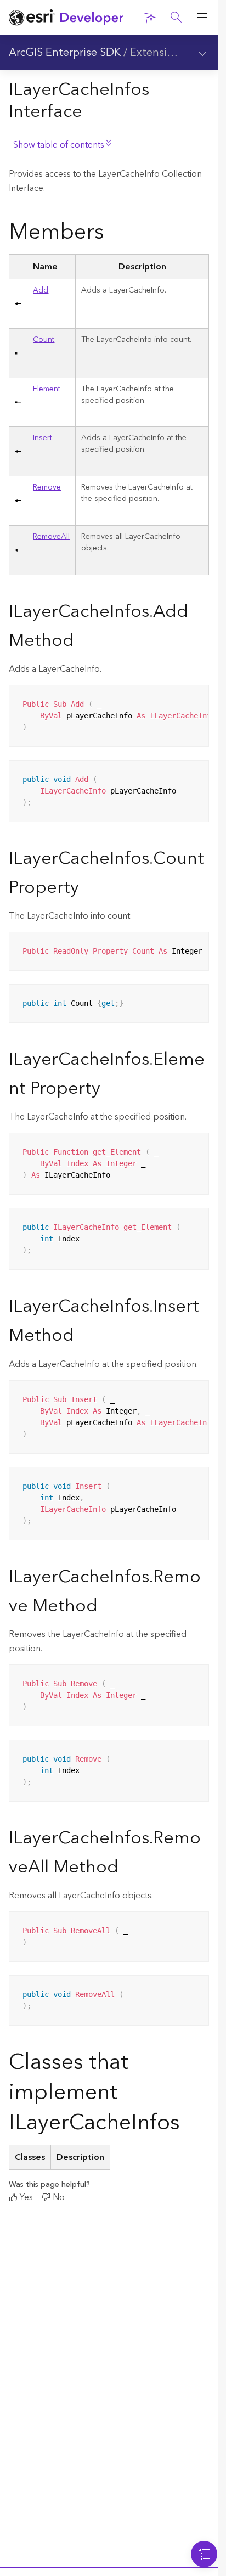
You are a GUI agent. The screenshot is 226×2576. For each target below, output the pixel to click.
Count (44, 340)
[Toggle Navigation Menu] (204, 2554)
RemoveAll (51, 537)
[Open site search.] (176, 18)
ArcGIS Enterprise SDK (65, 53)
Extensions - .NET (174, 53)
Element (47, 389)
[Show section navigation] (202, 53)
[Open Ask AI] (150, 18)
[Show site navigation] (202, 18)
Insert (43, 438)
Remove (47, 487)
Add (41, 290)
